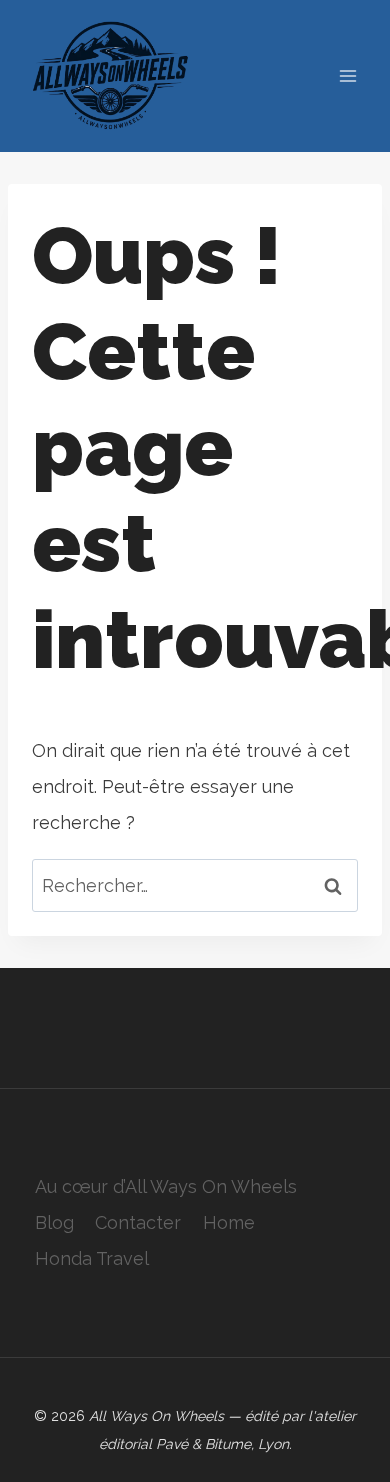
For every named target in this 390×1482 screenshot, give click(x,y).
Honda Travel (92, 1258)
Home (229, 1222)
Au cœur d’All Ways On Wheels (166, 1186)
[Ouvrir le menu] (347, 76)
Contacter (138, 1222)
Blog (54, 1222)
